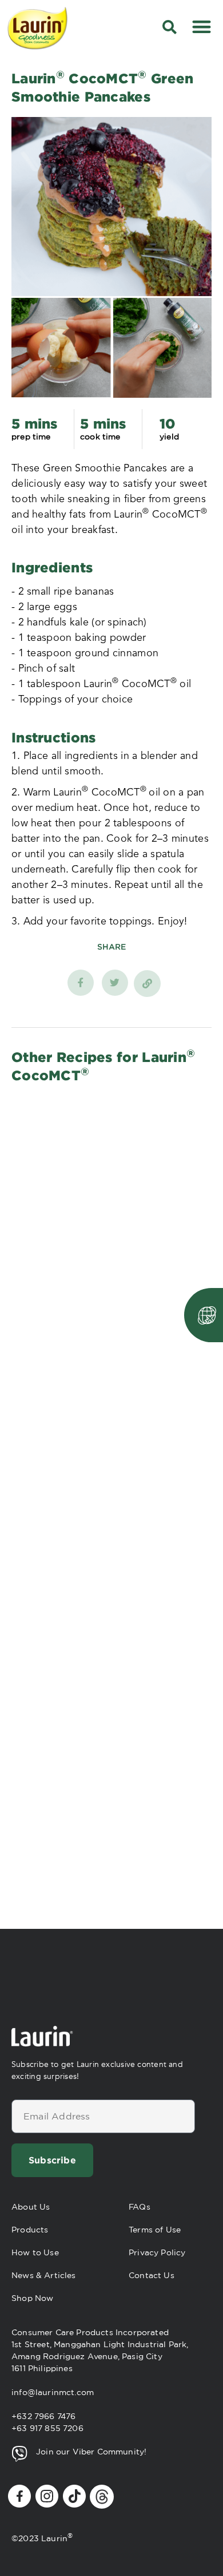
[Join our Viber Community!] (19, 2454)
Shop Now (32, 2298)
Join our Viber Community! (91, 2452)
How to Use (35, 2252)
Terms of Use (155, 2230)
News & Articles (44, 2275)
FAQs (140, 2207)
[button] (202, 27)
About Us (31, 2207)
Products (30, 2230)
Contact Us (152, 2275)
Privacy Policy (157, 2252)
